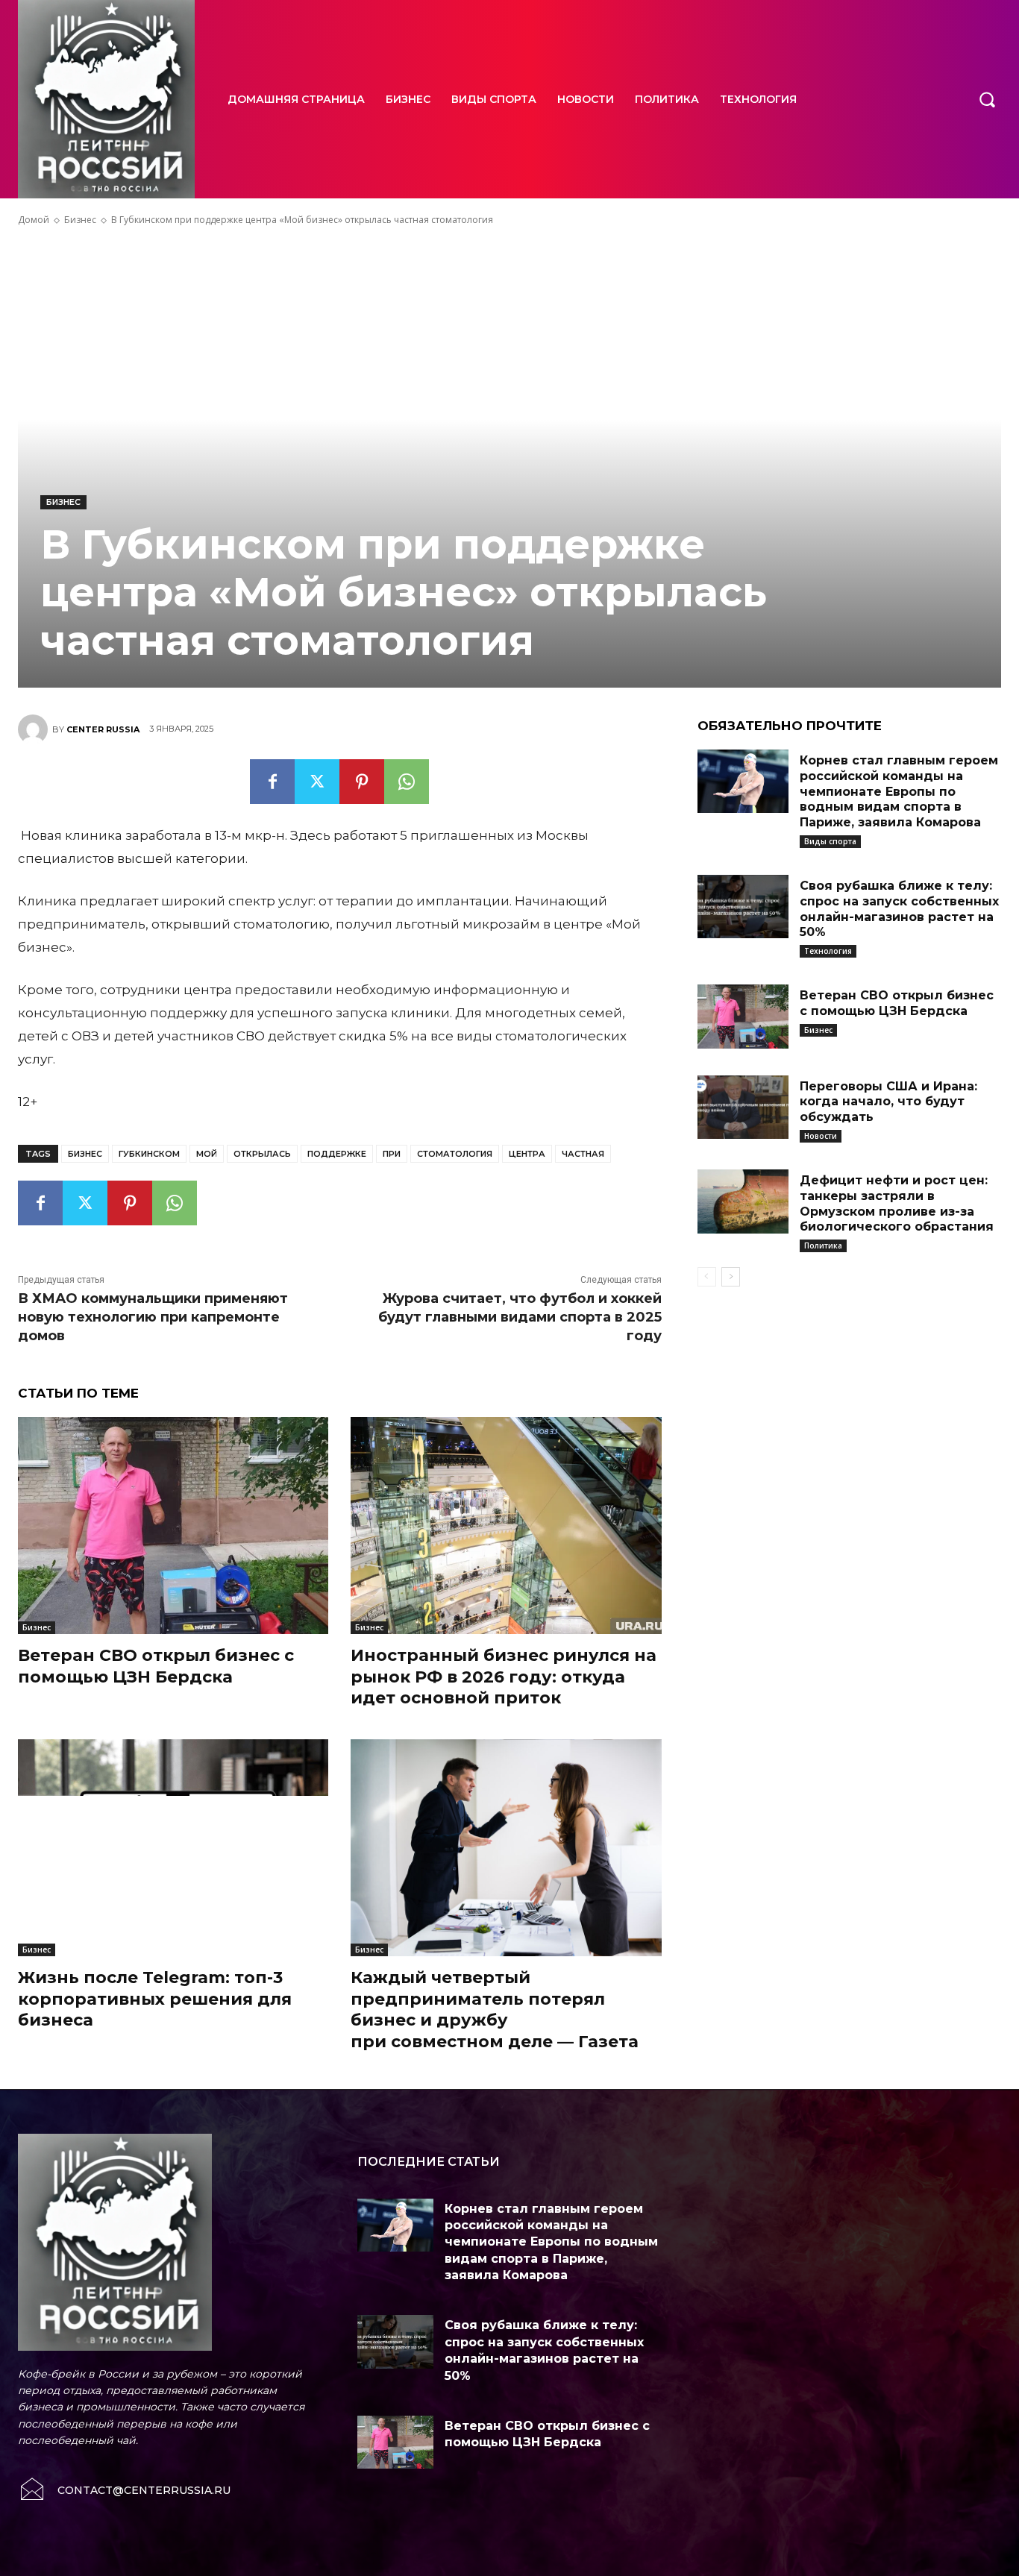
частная (583, 1154)
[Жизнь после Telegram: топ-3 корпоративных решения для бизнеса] (173, 1848)
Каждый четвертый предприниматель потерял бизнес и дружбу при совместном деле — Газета (495, 2010)
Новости (821, 1136)
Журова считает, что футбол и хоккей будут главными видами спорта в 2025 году (520, 1317)
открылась (262, 1154)
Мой (207, 1154)
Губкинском (149, 1154)
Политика (823, 1245)
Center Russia (103, 729)
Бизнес (80, 220)
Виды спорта (830, 841)
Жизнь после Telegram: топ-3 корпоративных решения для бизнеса (155, 1999)
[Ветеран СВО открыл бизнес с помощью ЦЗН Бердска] (173, 1526)
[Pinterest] (362, 782)
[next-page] (731, 1277)
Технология (828, 951)
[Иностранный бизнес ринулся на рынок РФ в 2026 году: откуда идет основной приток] (506, 1526)
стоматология (455, 1154)
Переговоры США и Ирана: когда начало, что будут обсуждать (888, 1102)
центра (527, 1154)
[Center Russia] (35, 729)
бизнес (85, 1154)
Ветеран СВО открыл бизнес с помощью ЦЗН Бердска (156, 1666)
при (392, 1154)
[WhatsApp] (407, 782)
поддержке (337, 1154)
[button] (987, 99)
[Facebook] (272, 782)
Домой (34, 220)
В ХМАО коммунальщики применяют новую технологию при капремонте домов (153, 1317)
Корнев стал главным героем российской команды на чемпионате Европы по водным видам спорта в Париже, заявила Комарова (899, 791)
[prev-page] (707, 1277)
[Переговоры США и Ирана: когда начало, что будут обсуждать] (743, 1108)
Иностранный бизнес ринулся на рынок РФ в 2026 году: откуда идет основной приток (504, 1677)
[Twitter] (317, 782)
